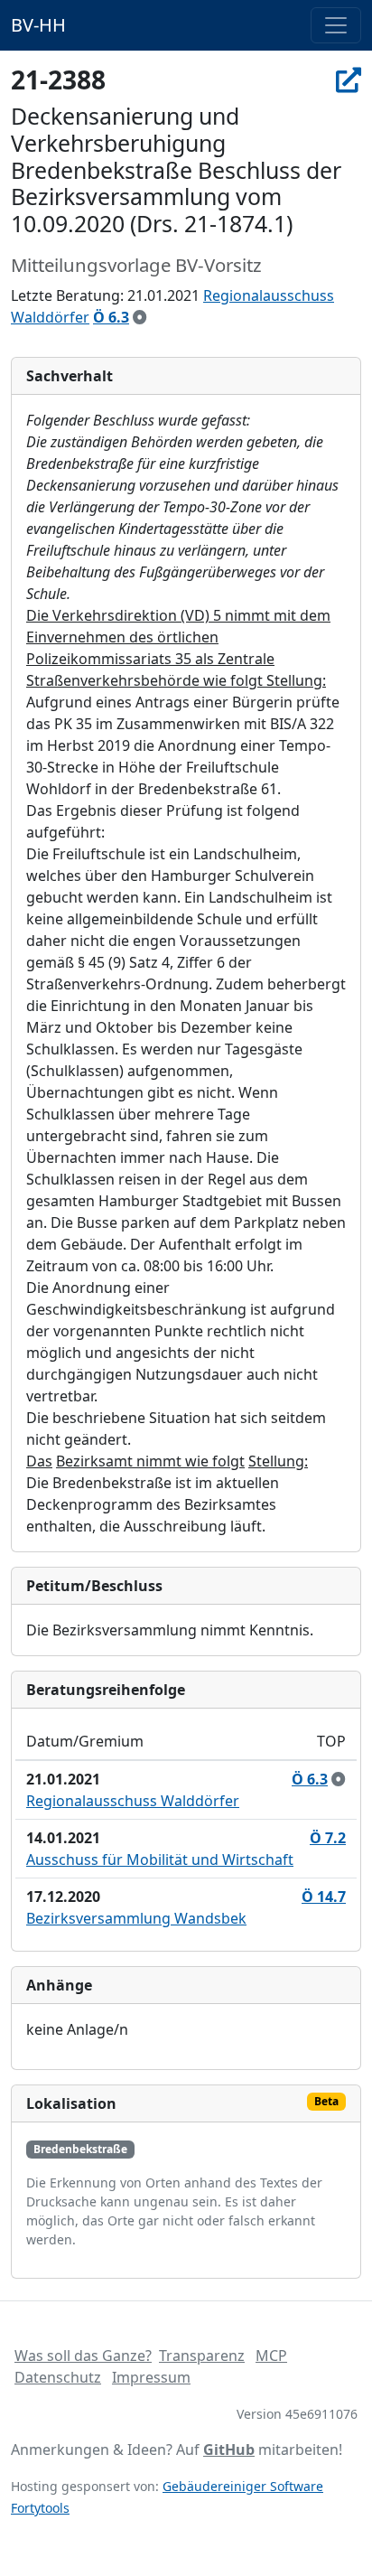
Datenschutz (58, 2377)
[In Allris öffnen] (349, 80)
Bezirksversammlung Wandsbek (136, 1918)
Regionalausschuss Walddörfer (133, 1801)
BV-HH (38, 25)
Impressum (151, 2377)
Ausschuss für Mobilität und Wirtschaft (160, 1859)
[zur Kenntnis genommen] (140, 317)
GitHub (229, 2450)
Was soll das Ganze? (83, 2356)
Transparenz (202, 2356)
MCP (271, 2356)
